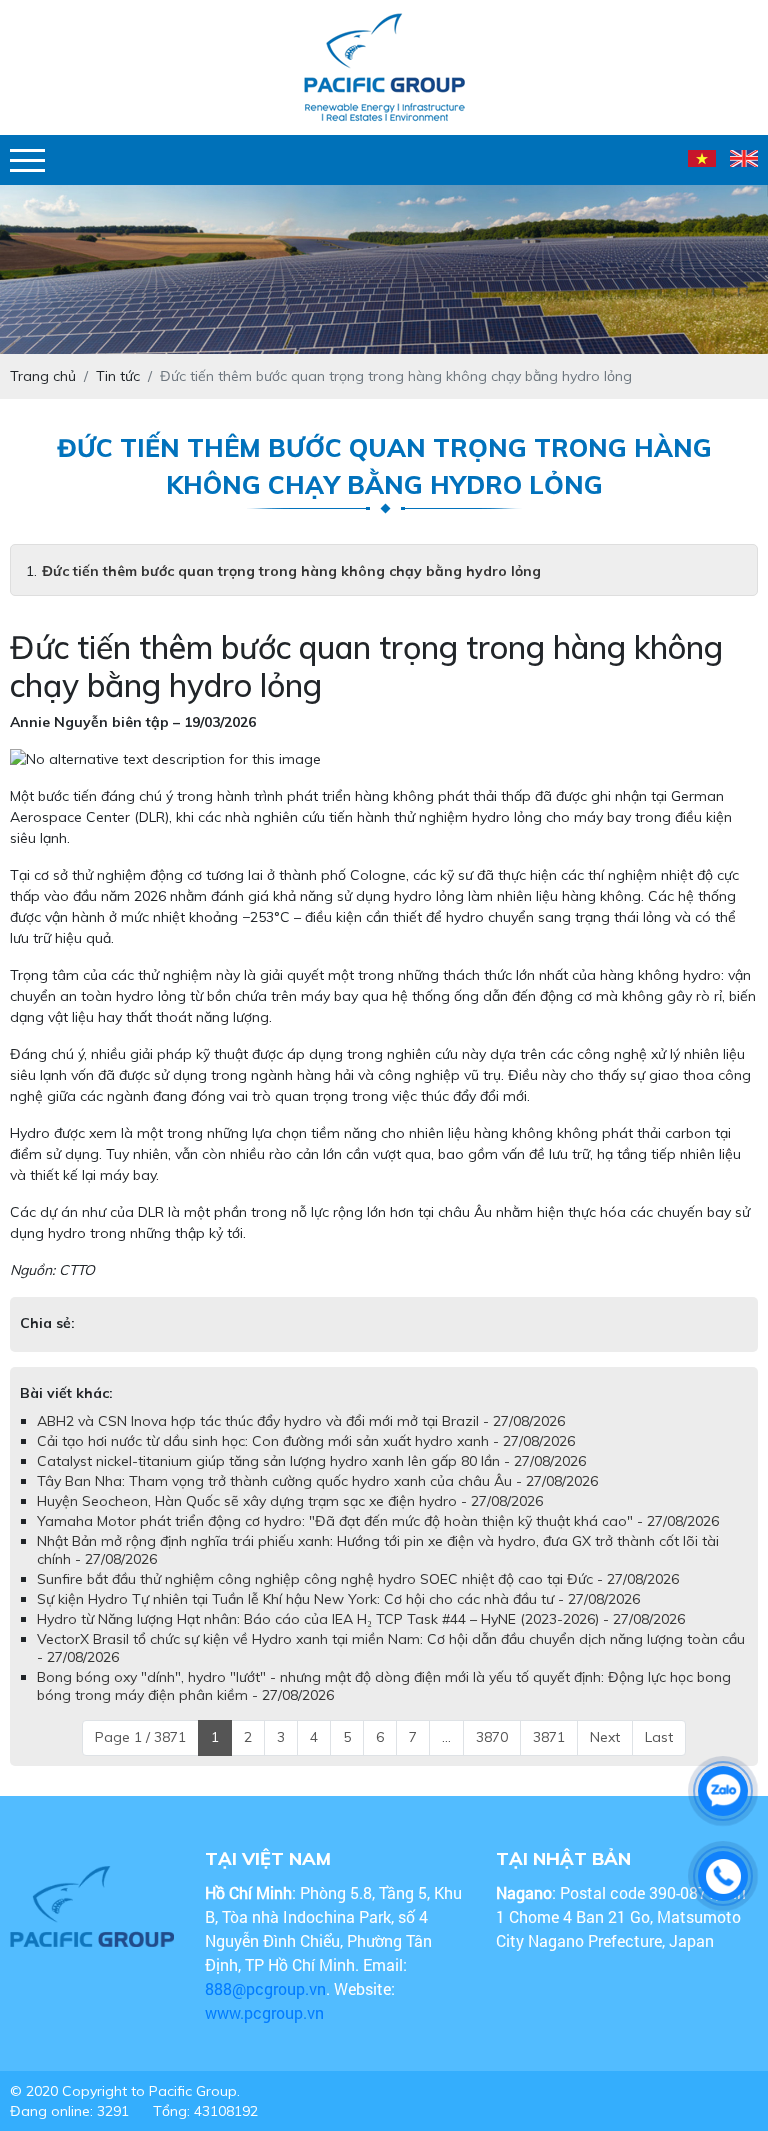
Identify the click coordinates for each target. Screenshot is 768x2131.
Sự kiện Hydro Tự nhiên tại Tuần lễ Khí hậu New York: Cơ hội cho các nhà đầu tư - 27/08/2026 (338, 1599)
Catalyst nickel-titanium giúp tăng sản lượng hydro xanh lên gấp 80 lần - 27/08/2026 (311, 1461)
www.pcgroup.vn (266, 2012)
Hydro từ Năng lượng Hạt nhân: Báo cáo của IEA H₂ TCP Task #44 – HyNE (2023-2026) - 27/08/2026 (361, 1619)
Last (659, 1737)
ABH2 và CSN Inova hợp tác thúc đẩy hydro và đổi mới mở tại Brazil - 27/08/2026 (301, 1421)
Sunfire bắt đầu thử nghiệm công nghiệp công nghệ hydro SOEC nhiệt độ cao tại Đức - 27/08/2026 (358, 1579)
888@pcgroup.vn (265, 1988)
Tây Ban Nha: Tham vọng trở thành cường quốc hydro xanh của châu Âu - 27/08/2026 (317, 1481)
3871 (549, 1737)
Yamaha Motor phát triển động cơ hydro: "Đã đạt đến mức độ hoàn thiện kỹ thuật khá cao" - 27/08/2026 (378, 1521)
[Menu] (27, 160)
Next (605, 1737)
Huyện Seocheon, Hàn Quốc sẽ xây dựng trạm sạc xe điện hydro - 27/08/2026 (290, 1501)
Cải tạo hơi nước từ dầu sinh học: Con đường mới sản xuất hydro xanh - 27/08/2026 (306, 1441)
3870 (492, 1737)
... (446, 1737)
